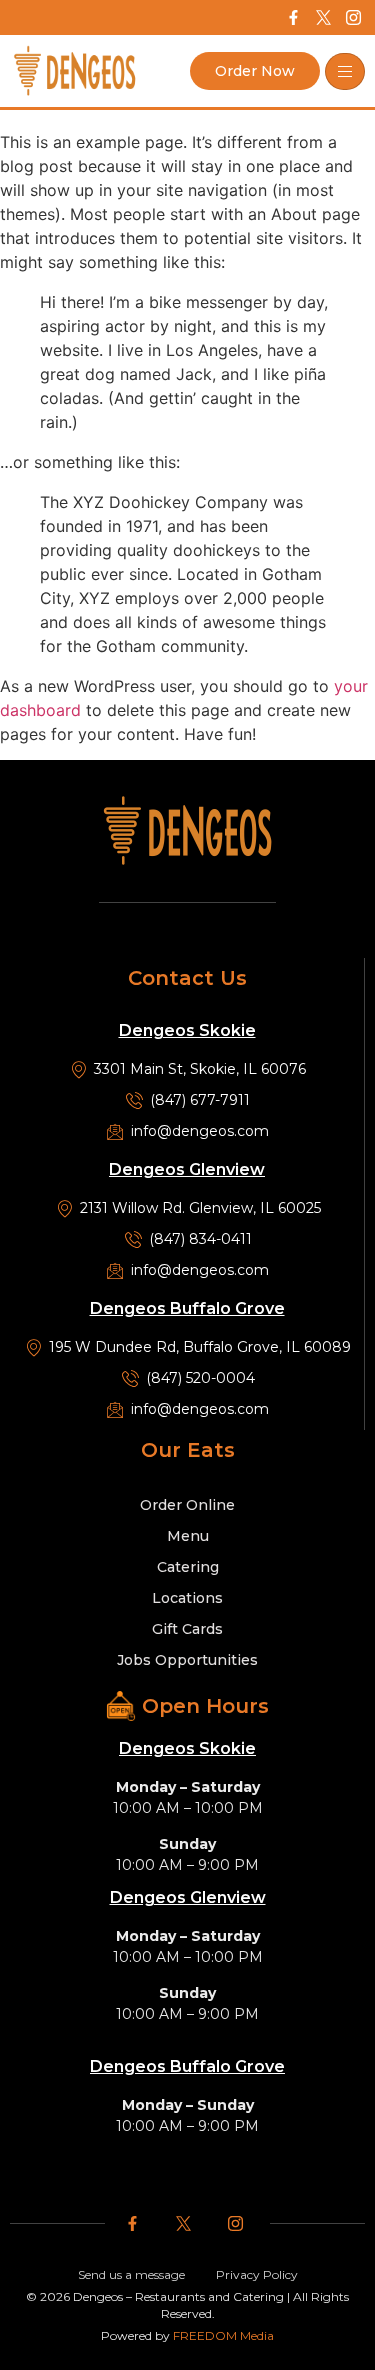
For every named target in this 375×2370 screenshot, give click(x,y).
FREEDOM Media (223, 2335)
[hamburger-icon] (345, 71)
